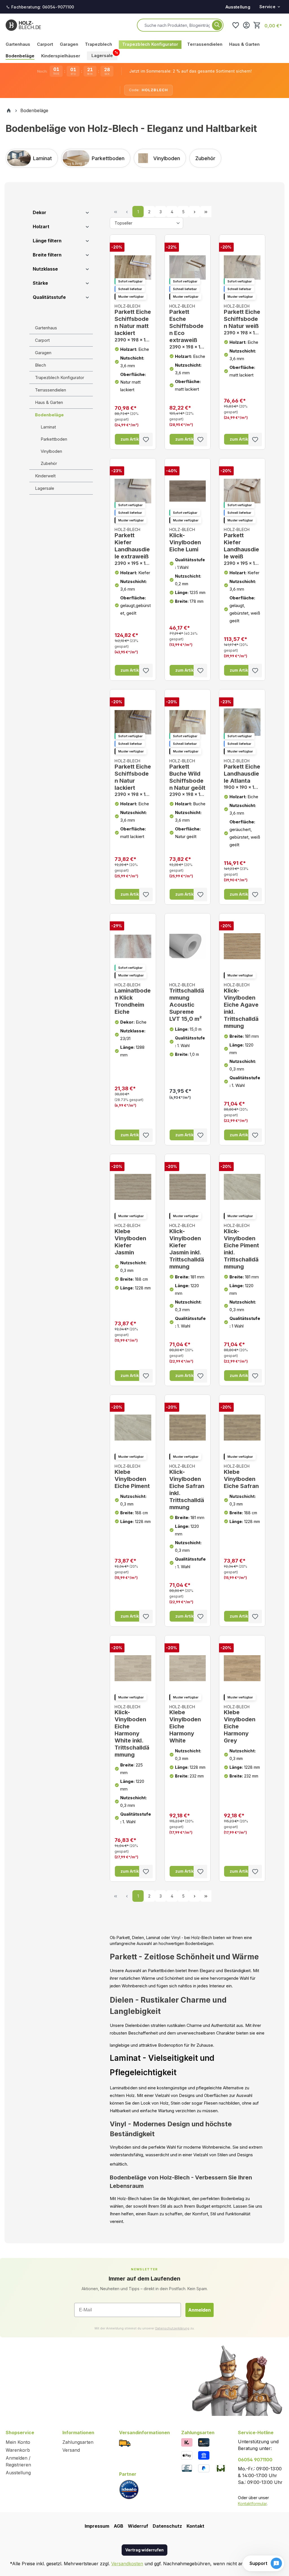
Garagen (43, 353)
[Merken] (146, 440)
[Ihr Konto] (246, 25)
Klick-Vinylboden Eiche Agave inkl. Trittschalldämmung (241, 1006)
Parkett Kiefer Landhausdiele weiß (242, 547)
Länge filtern (47, 241)
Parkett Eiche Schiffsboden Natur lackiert (133, 778)
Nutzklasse (45, 269)
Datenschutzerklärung (172, 2328)
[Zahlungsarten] (187, 2442)
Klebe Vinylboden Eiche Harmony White (185, 1724)
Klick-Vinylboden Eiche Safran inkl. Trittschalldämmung (187, 1487)
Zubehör (49, 463)
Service (267, 7)
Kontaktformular (252, 2504)
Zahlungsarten (78, 2442)
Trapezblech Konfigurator (60, 378)
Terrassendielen (51, 390)
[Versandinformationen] (125, 2443)
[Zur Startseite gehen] (23, 25)
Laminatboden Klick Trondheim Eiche (133, 999)
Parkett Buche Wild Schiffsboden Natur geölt (188, 778)
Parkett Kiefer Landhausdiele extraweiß (133, 547)
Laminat (48, 427)
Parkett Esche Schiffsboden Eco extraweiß (188, 327)
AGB (119, 2526)
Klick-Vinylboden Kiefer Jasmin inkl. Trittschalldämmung (187, 1246)
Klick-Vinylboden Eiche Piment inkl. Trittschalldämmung (241, 1246)
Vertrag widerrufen (144, 2550)
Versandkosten (127, 2564)
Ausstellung (238, 7)
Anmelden (200, 2310)
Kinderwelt (45, 476)
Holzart (41, 227)
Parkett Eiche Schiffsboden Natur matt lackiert (133, 323)
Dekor (40, 212)
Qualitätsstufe (49, 297)
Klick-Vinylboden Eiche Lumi (185, 540)
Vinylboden (51, 451)
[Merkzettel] (236, 25)
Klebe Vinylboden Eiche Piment (132, 1477)
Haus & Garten (49, 402)
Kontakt (195, 2526)
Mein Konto (18, 2442)
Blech (40, 365)
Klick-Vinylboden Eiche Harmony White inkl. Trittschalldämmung (132, 1731)
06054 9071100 (255, 2460)
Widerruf (138, 2526)
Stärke (40, 283)
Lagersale (45, 488)
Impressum (97, 2526)
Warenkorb (18, 2450)
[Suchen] (217, 25)
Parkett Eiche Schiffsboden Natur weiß (242, 319)
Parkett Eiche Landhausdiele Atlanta (242, 774)
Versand (71, 2450)
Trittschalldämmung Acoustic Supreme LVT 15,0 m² (187, 1002)
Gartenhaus (46, 328)
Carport (42, 340)
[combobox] (177, 25)
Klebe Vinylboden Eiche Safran (241, 1477)
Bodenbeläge (49, 415)
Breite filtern (47, 255)
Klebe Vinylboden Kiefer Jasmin (130, 1239)
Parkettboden (54, 439)
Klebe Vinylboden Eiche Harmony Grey (240, 1724)
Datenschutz (167, 2526)
